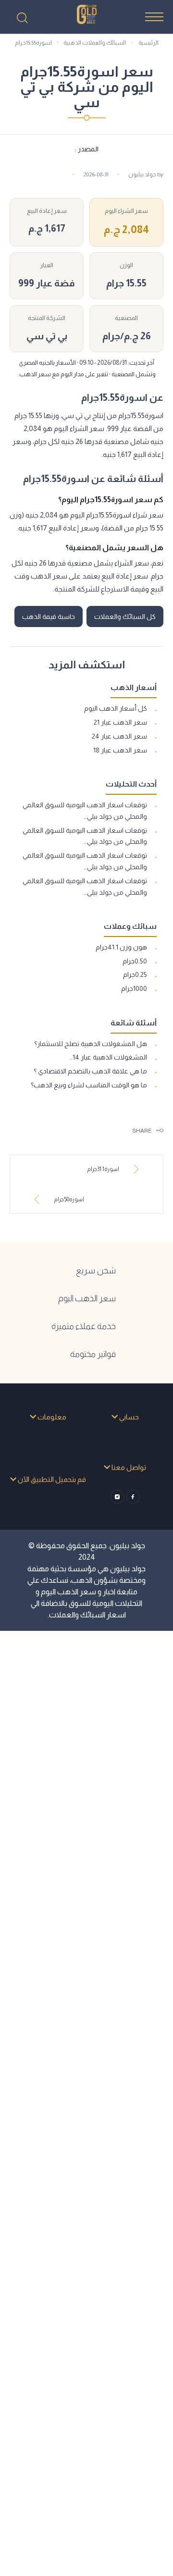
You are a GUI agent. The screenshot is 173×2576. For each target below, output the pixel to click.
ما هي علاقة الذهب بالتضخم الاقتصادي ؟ (90, 1071)
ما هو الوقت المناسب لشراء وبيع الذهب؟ (89, 1085)
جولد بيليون (142, 174)
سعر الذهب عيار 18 (120, 750)
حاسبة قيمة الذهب (49, 616)
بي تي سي (47, 336)
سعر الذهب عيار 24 (119, 736)
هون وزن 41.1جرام (121, 947)
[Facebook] (133, 1497)
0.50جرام (135, 961)
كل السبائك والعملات (125, 616)
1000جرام (134, 988)
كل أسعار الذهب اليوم (116, 708)
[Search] (22, 18)
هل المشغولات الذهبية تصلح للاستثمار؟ (91, 1044)
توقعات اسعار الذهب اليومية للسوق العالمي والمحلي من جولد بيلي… (85, 811)
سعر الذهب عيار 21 (120, 722)
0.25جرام (135, 974)
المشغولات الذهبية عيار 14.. (108, 1057)
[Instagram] (117, 1497)
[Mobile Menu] (154, 17)
